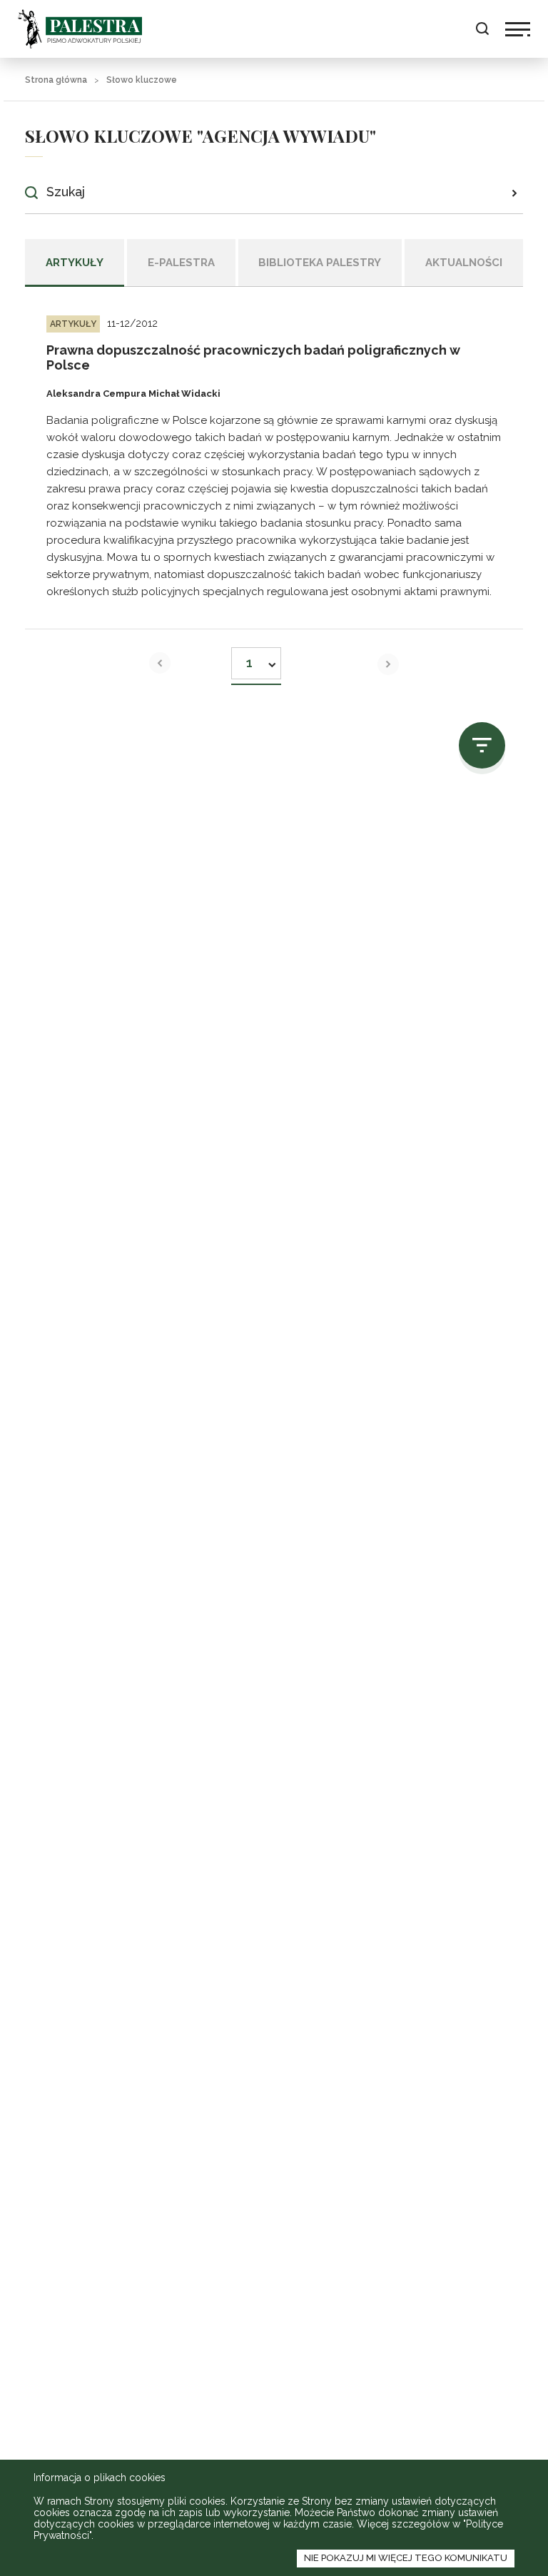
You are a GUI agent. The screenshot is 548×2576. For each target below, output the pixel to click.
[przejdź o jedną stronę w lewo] (160, 663)
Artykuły (75, 263)
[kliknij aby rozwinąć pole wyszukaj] (482, 29)
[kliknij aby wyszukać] (514, 193)
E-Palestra (181, 263)
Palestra (80, 29)
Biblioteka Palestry (320, 263)
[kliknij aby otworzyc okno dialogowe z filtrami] (482, 745)
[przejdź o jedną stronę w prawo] (388, 664)
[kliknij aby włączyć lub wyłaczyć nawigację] (518, 29)
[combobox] (256, 659)
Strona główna (56, 80)
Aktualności (464, 263)
